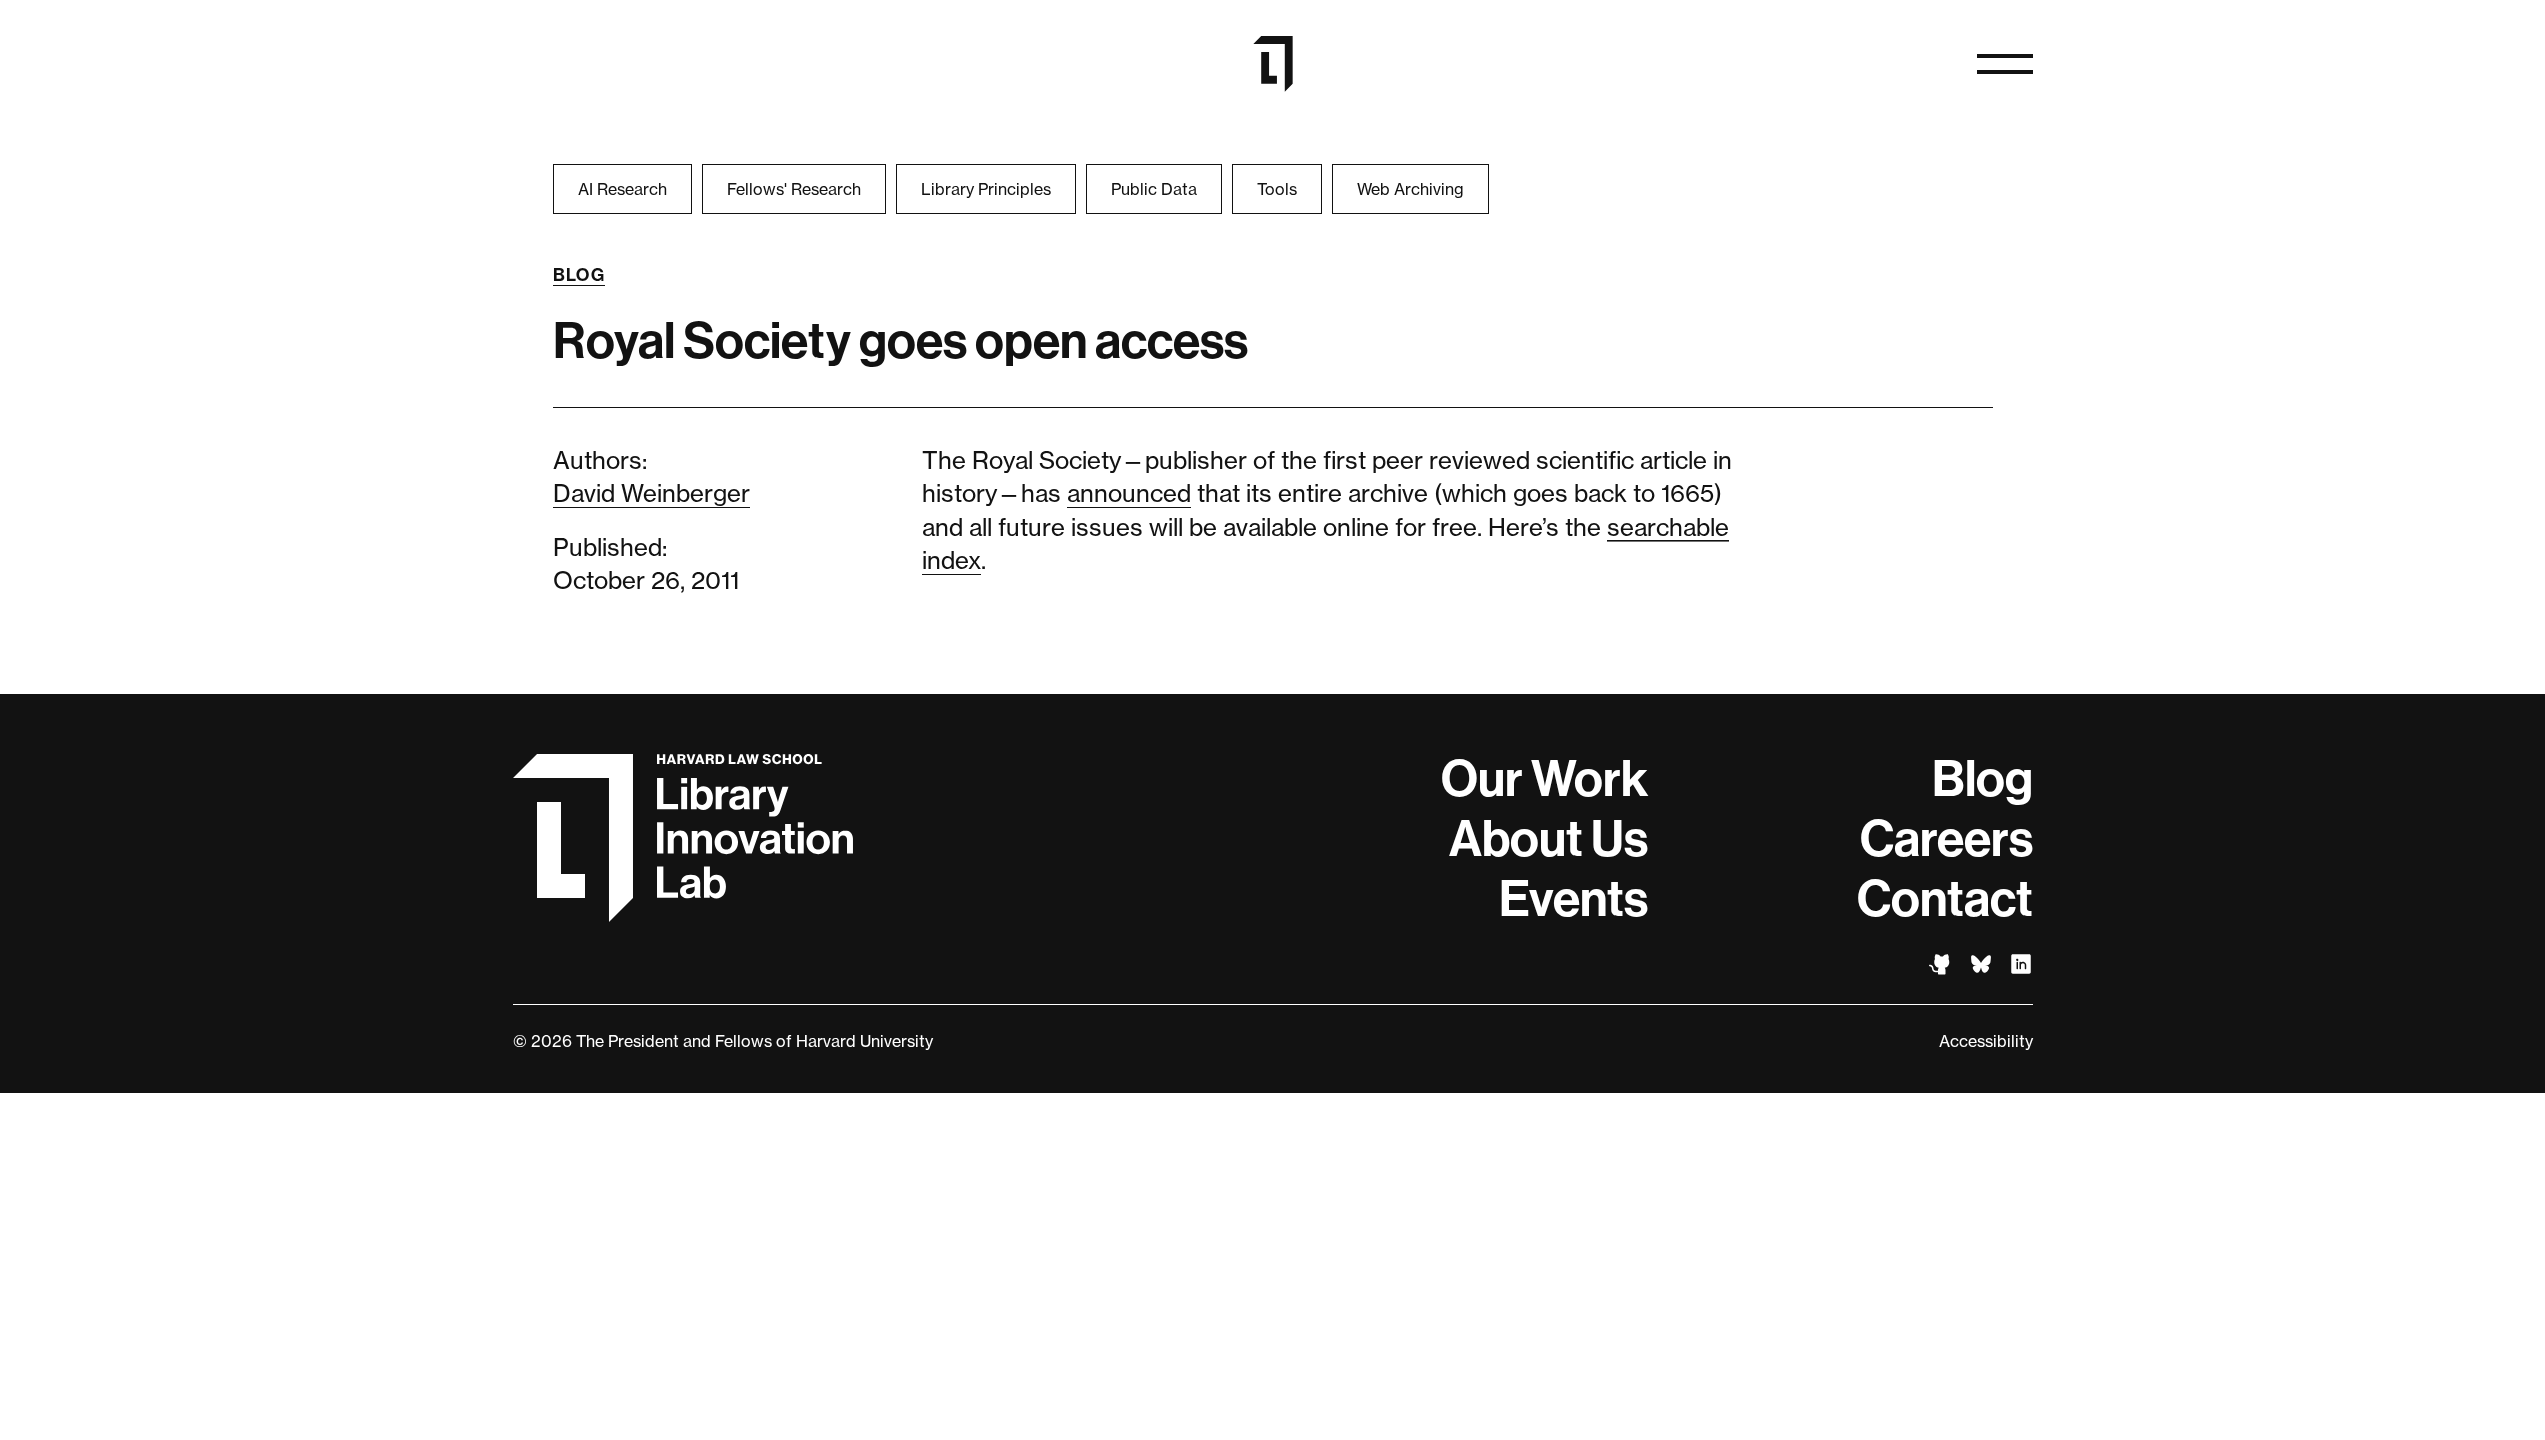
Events (1573, 899)
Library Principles (986, 189)
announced (1129, 493)
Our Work (1544, 779)
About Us (1548, 839)
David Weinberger (651, 493)
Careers (1946, 839)
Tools (1277, 189)
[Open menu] (2005, 64)
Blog (579, 275)
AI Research (622, 189)
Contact (1945, 899)
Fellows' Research (794, 189)
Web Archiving (1410, 189)
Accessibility (1986, 1041)
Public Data (1154, 189)
